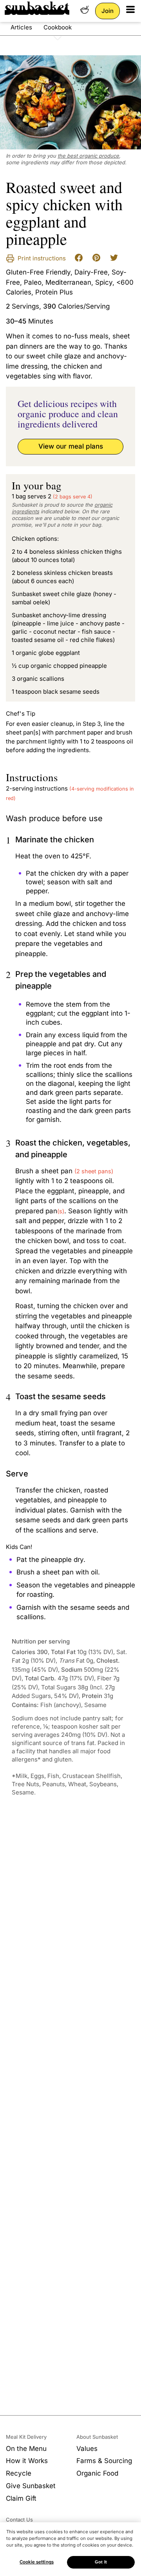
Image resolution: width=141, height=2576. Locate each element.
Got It (101, 2562)
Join (108, 11)
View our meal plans (71, 446)
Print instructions (41, 258)
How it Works (27, 2461)
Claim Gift (21, 2498)
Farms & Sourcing (104, 2461)
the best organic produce (88, 156)
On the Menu (26, 2449)
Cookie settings (37, 2562)
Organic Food (97, 2473)
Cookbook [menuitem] (58, 27)
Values (87, 2449)
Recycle (19, 2473)
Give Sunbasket (31, 2486)
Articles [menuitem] (21, 27)
